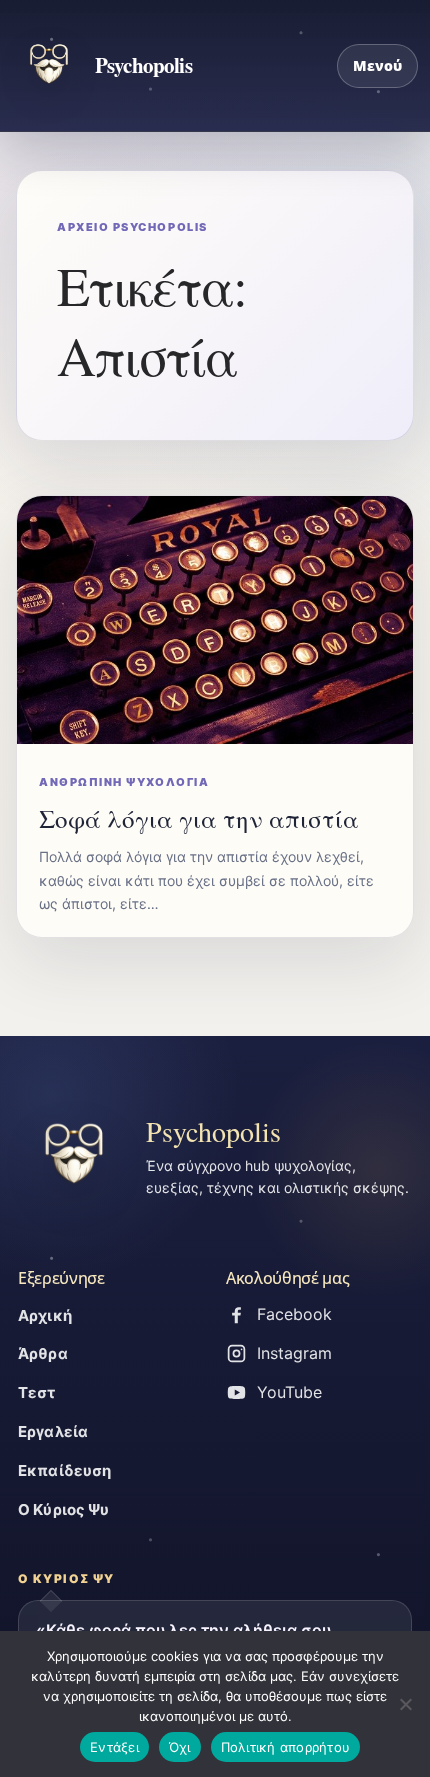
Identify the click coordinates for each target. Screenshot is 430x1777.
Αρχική (45, 1315)
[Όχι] (405, 1704)
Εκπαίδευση (65, 1470)
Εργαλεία (53, 1431)
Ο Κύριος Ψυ (64, 1509)
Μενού (377, 65)
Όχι (180, 1747)
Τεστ (37, 1392)
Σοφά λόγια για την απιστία (199, 818)
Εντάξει (114, 1747)
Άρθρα (43, 1353)
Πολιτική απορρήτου (286, 1747)
